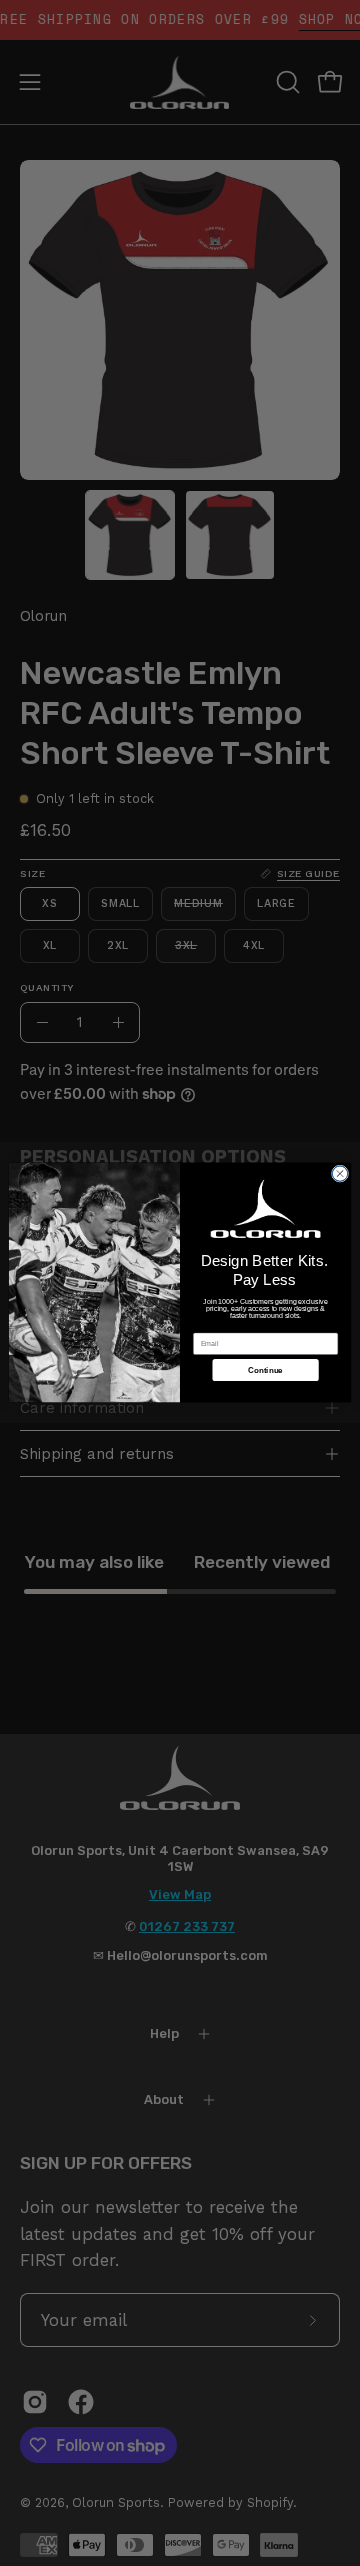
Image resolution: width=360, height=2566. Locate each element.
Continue (265, 1370)
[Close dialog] (339, 1173)
